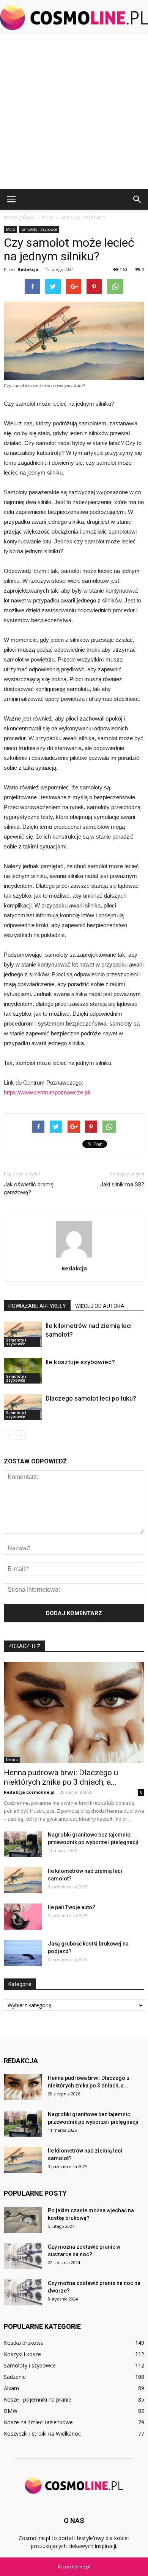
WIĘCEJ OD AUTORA (100, 1306)
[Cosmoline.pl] (74, 18)
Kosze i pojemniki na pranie (38, 2399)
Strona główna (19, 217)
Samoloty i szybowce (39, 229)
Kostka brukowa (24, 2343)
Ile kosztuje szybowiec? (80, 1362)
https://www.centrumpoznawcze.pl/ (47, 1092)
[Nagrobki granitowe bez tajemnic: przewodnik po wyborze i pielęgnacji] (23, 1844)
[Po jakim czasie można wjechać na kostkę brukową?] (23, 2220)
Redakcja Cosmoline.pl (29, 1792)
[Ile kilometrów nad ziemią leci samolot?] (23, 1335)
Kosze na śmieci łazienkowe (38, 2422)
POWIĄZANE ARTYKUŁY (37, 1306)
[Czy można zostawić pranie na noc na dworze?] (23, 2292)
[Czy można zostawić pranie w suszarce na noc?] (23, 2256)
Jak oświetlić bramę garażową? (29, 1188)
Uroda (12, 1760)
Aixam (11, 2388)
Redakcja (28, 269)
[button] (137, 199)
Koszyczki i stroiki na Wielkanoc (42, 2434)
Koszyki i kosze (22, 2354)
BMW (11, 2411)
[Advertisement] (74, 112)
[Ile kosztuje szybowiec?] (23, 1371)
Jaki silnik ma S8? (122, 1184)
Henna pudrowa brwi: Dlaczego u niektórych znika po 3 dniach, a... (61, 1777)
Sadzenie (15, 2377)
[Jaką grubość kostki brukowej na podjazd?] (23, 1953)
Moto (10, 229)
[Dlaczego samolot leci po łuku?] (23, 1407)
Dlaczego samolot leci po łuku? (91, 1398)
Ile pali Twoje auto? (72, 1907)
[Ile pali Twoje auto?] (23, 1917)
